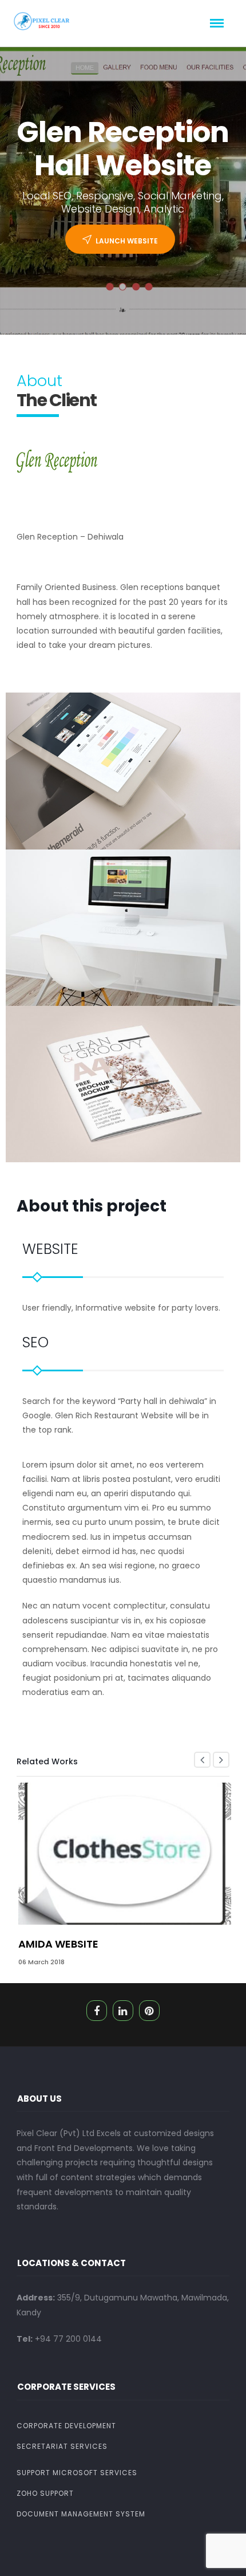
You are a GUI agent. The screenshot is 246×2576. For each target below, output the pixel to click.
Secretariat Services (62, 2446)
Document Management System (81, 2514)
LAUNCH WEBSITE (127, 241)
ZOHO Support (45, 2493)
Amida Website (58, 1944)
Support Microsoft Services (77, 2473)
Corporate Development (66, 2426)
